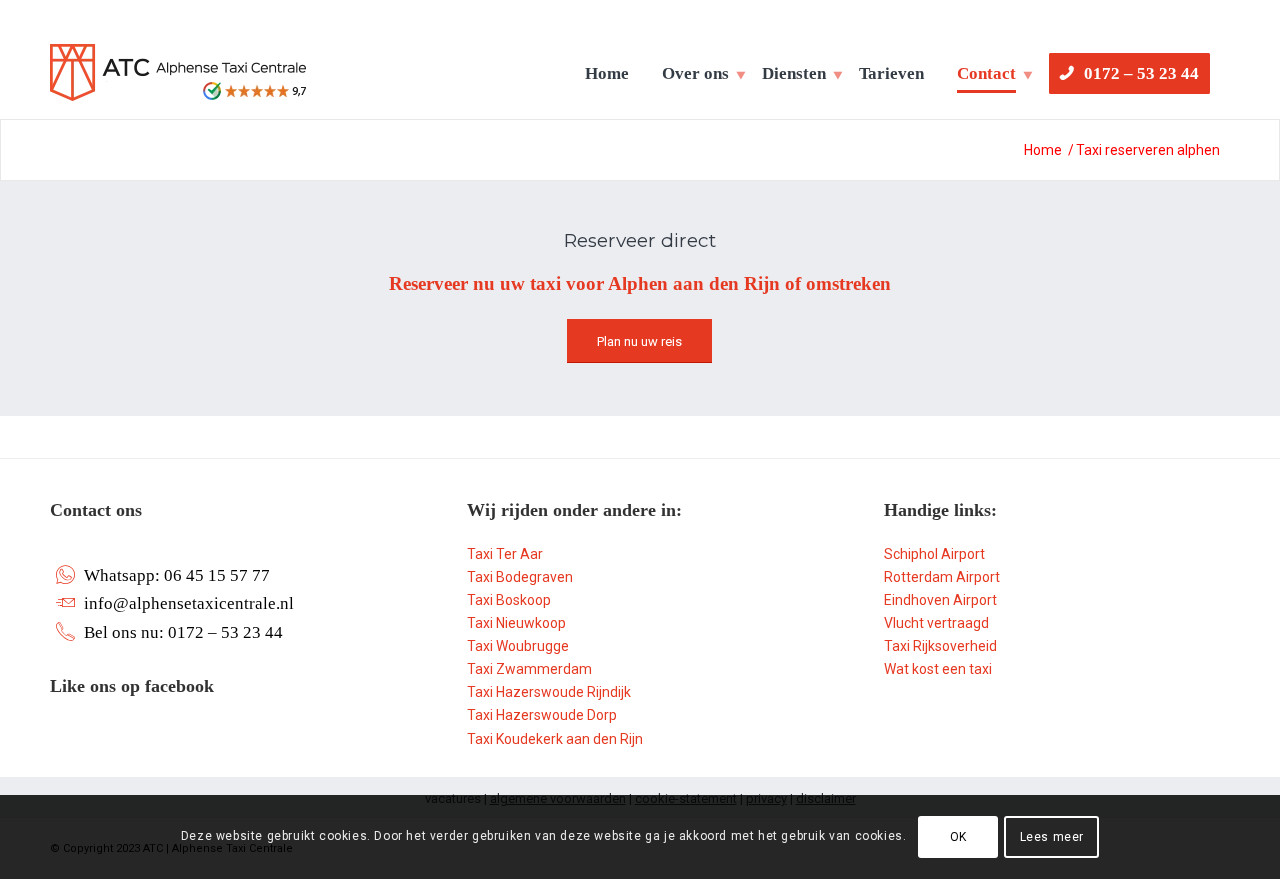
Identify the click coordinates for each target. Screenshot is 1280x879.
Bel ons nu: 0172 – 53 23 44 (183, 632)
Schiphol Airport (934, 554)
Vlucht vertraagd (936, 623)
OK (958, 837)
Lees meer (1052, 837)
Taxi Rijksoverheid (940, 646)
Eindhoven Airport (940, 600)
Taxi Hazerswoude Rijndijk (549, 692)
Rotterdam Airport (942, 577)
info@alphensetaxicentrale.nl (189, 603)
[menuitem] (610, 74)
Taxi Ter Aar (505, 554)
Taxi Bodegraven (520, 577)
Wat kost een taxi (938, 669)
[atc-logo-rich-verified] (178, 81)
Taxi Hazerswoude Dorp (542, 715)
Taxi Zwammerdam (529, 669)
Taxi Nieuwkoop (516, 623)
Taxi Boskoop (509, 600)
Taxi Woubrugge (518, 646)
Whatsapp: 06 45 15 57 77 (177, 575)
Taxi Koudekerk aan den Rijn (555, 739)
